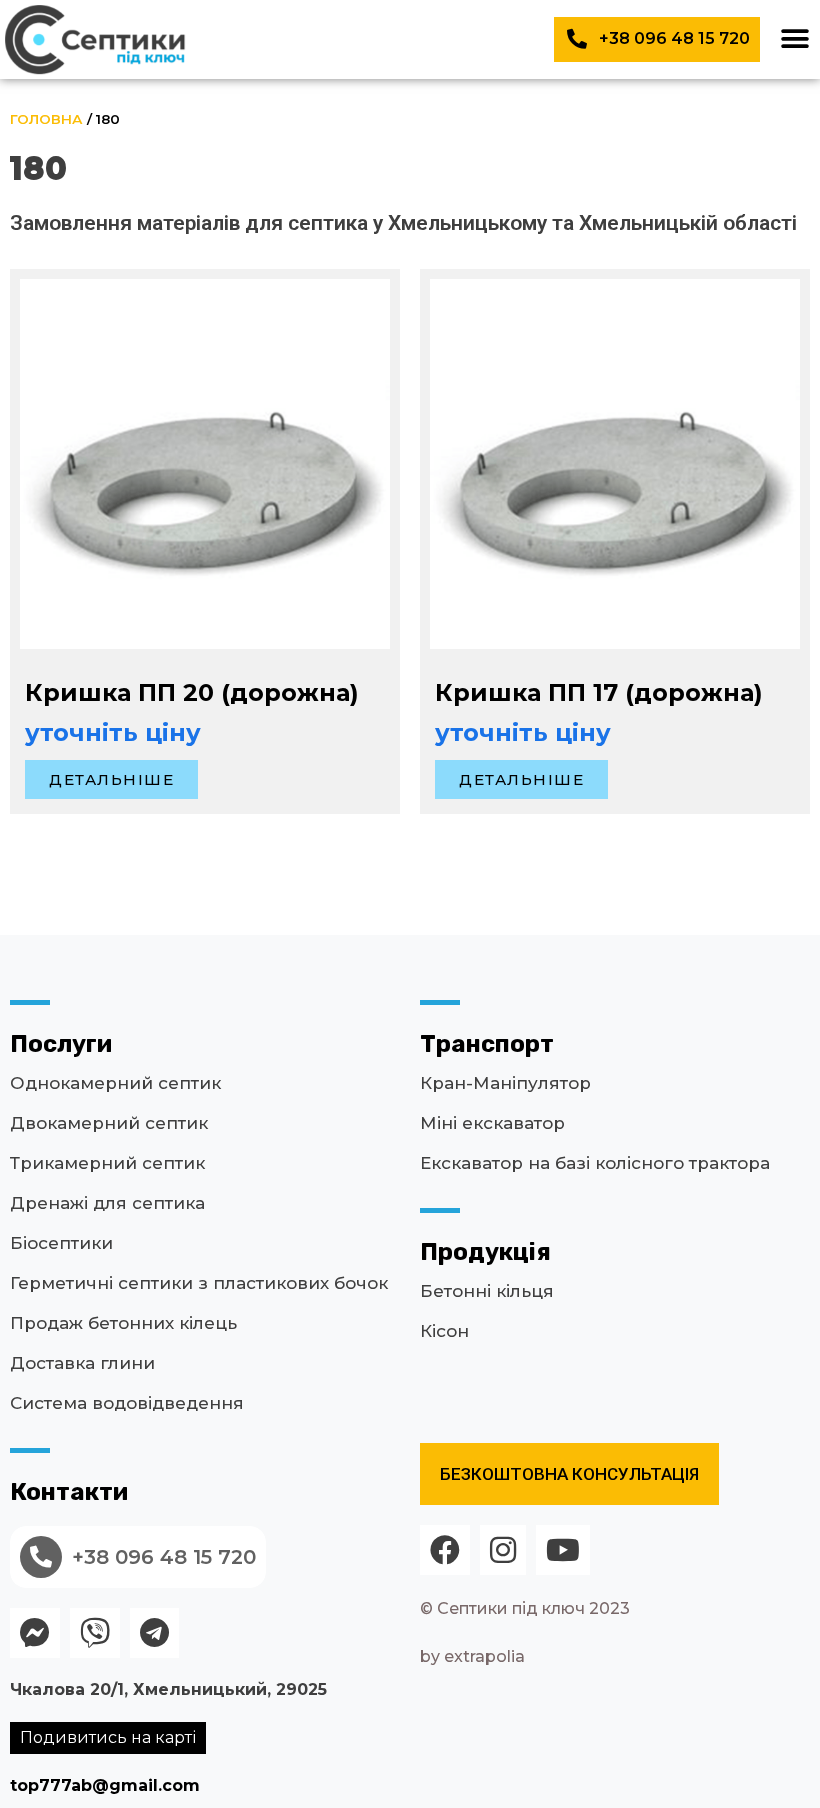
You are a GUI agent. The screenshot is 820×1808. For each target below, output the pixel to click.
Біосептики (61, 1243)
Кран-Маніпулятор (505, 1083)
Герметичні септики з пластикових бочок (199, 1283)
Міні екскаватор (492, 1123)
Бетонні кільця (487, 1291)
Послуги (61, 1044)
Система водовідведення (127, 1403)
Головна (46, 119)
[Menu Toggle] (795, 39)
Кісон (444, 1331)
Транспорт (487, 1044)
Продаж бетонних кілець (123, 1323)
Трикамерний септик (107, 1163)
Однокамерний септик (115, 1083)
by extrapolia (472, 1656)
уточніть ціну (113, 732)
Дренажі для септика (107, 1203)
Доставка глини (82, 1363)
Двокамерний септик (109, 1123)
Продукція (485, 1252)
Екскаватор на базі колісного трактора (595, 1163)
